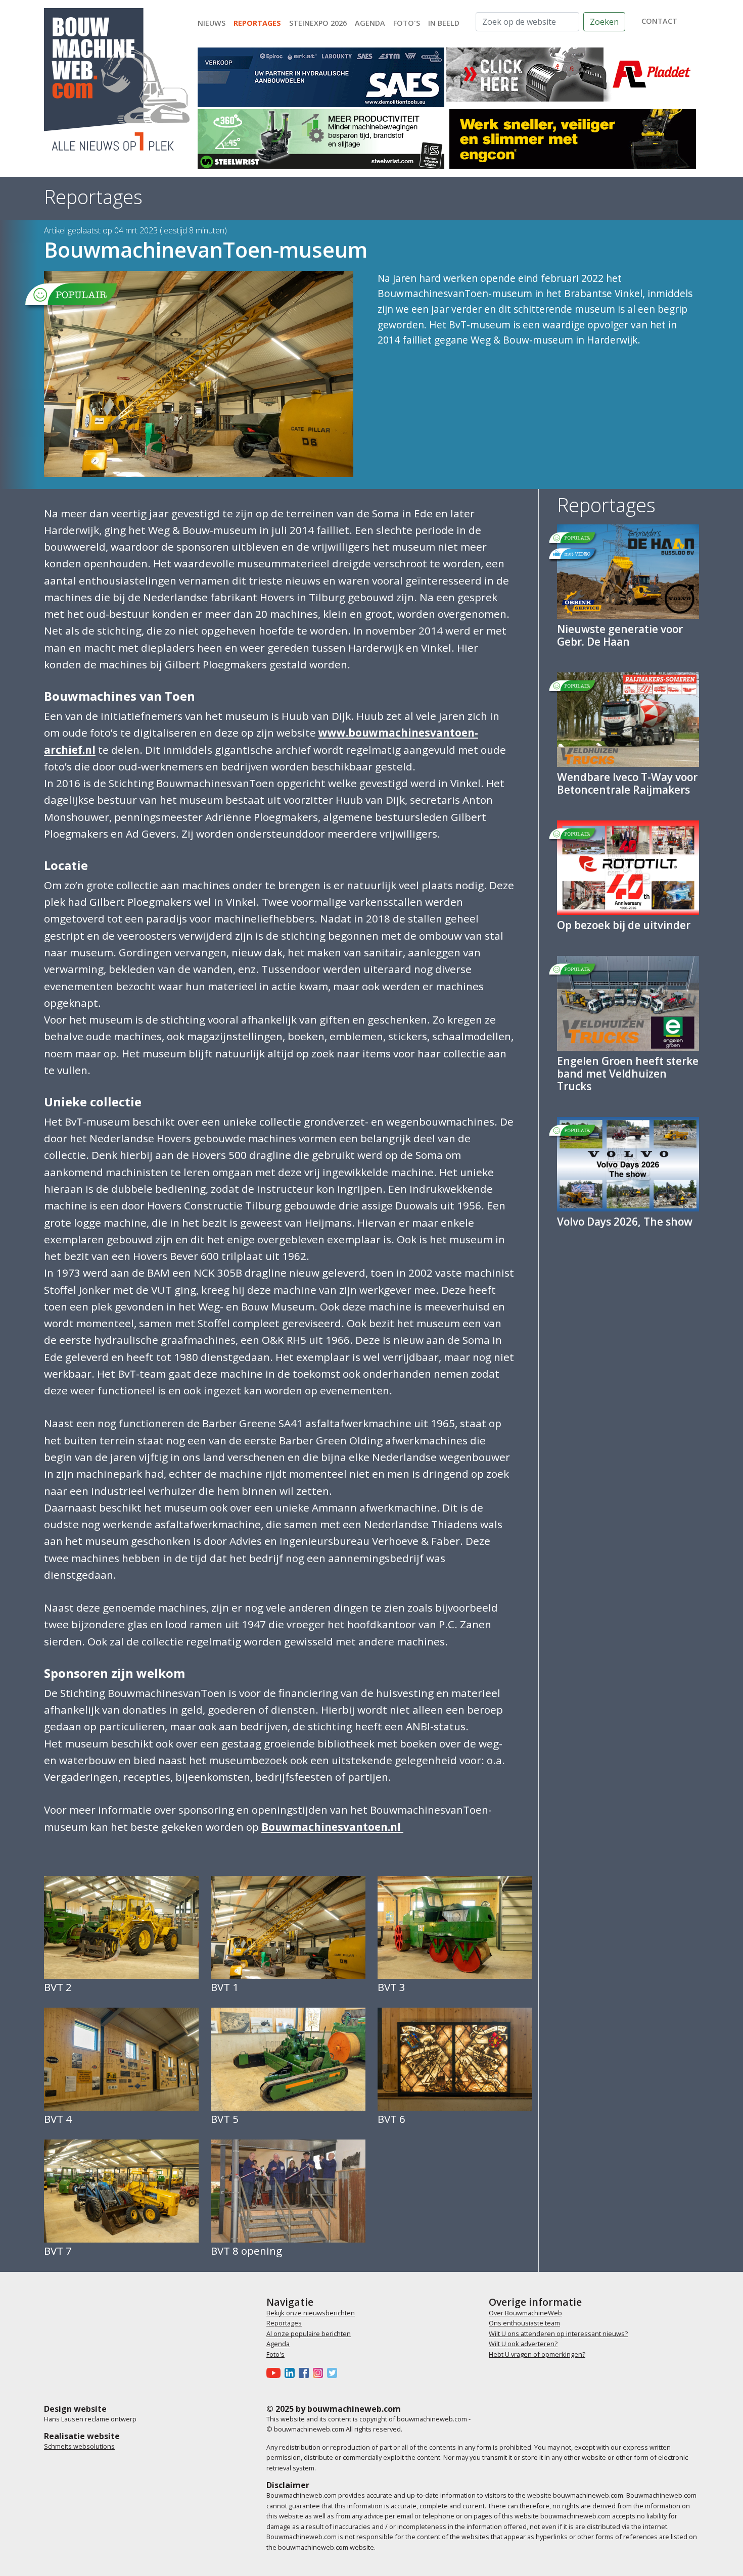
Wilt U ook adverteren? (523, 2344)
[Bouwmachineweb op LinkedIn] (292, 2372)
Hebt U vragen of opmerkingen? (537, 2354)
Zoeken (604, 22)
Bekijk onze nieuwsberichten (311, 2313)
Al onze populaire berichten (309, 2334)
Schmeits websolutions (79, 2446)
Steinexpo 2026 (318, 23)
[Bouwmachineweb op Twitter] (334, 2372)
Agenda (370, 23)
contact (659, 21)
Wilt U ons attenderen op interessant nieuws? (558, 2334)
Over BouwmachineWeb (525, 2313)
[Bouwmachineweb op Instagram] (320, 2372)
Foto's (407, 23)
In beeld (444, 23)
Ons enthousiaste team (524, 2323)
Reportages (257, 23)
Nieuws (212, 23)
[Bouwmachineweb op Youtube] (275, 2372)
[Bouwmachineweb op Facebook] (306, 2372)
